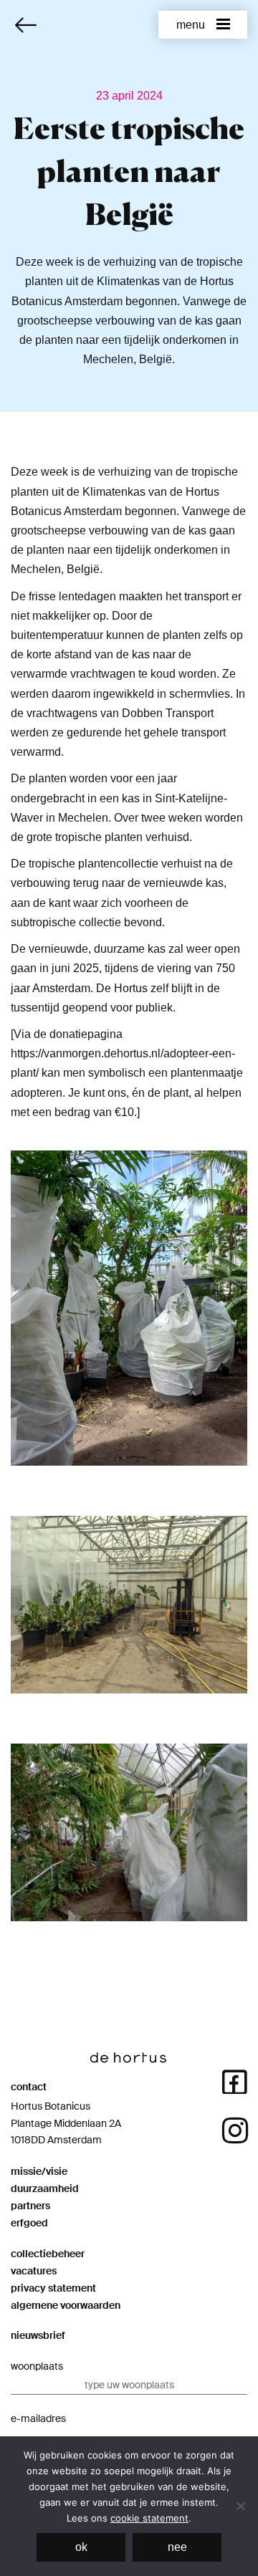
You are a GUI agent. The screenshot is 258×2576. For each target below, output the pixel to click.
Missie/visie (39, 2171)
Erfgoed (29, 2223)
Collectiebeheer (48, 2254)
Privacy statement (53, 2288)
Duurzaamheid (45, 2188)
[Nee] (240, 2506)
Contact (29, 2087)
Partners (30, 2206)
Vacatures (34, 2271)
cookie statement (149, 2518)
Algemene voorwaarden (66, 2305)
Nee (177, 2547)
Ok (81, 2547)
